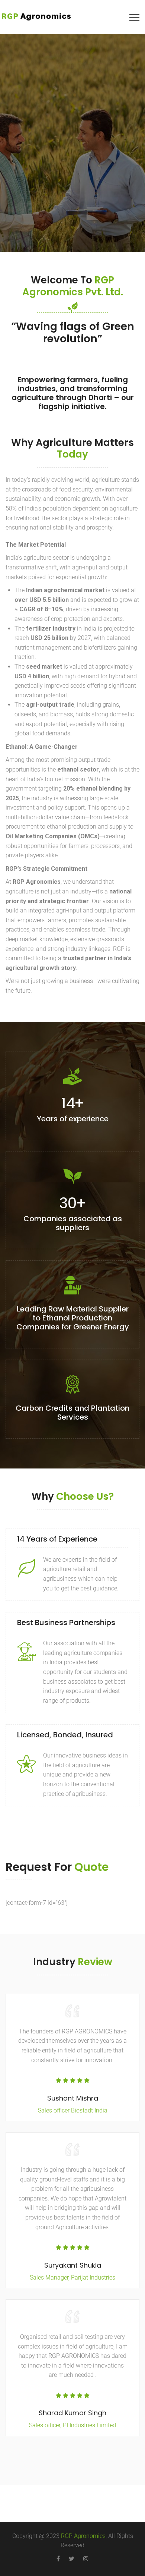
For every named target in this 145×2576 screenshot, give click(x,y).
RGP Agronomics (83, 2536)
